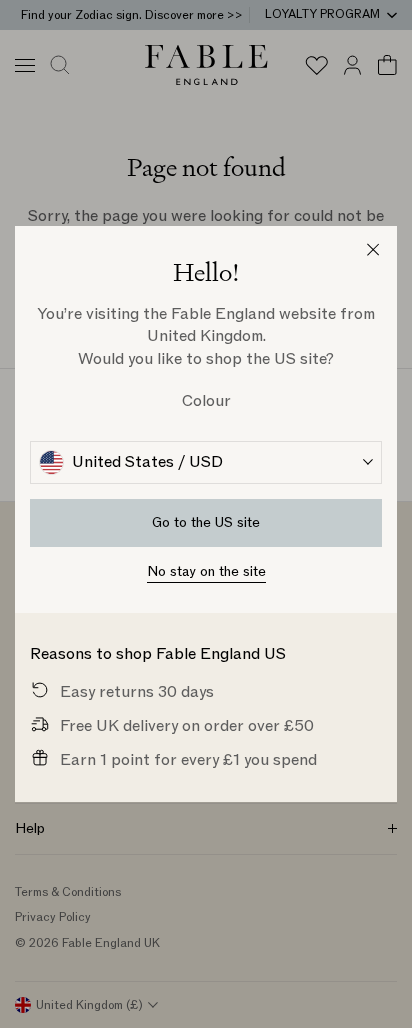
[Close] (373, 250)
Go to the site (206, 522)
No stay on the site (206, 571)
